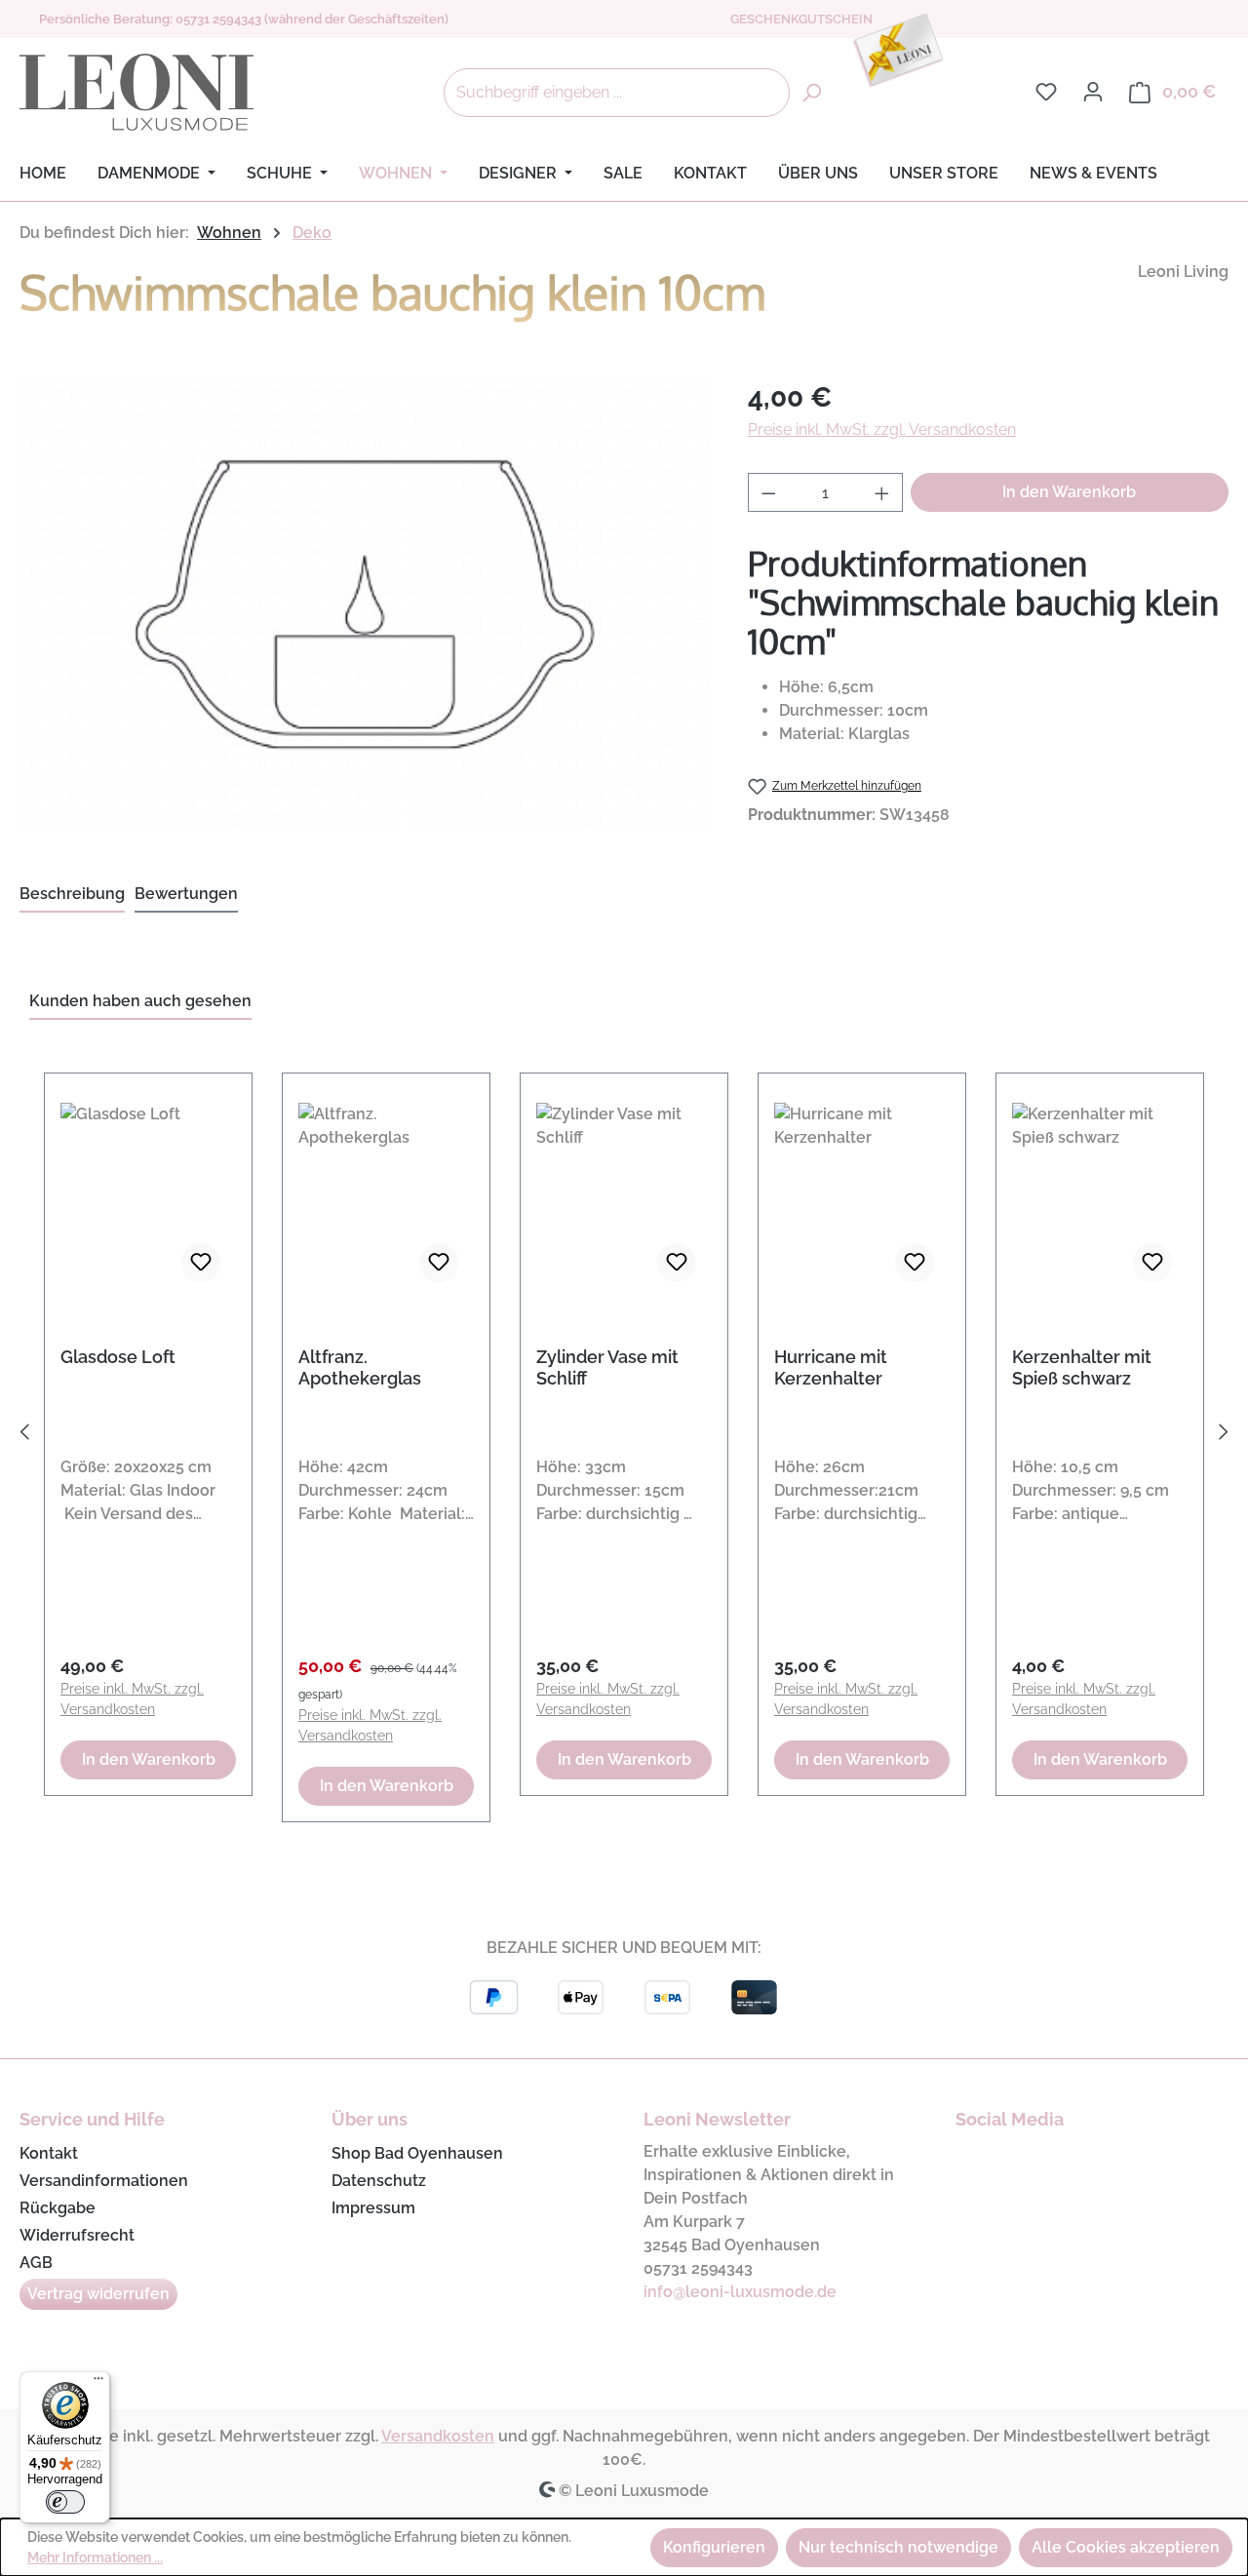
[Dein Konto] (1093, 92)
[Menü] (98, 2383)
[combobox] (617, 93)
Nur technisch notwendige (898, 2547)
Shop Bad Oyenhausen (417, 2153)
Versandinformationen (104, 2181)
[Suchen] (811, 93)
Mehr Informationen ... (95, 2557)
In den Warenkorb (1069, 492)
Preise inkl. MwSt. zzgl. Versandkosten (882, 429)
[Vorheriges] (24, 1436)
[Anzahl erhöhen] (882, 492)
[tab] (72, 895)
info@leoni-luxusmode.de (740, 2292)
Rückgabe (58, 2208)
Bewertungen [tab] (186, 894)
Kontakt (49, 2153)
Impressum (373, 2208)
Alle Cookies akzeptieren (1126, 2547)
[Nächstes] (1224, 1436)
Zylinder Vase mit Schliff (607, 1367)
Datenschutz (379, 2181)
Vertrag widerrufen (98, 2294)
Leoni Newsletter (717, 2119)
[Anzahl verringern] (768, 492)
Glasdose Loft (118, 1357)
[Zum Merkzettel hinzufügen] (201, 1263)
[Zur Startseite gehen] (136, 93)
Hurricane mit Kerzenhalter (831, 1367)
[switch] (65, 2502)
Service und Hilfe (92, 2119)
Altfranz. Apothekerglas (360, 1367)
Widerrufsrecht (77, 2235)
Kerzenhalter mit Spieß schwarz (1082, 1367)
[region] (624, 1436)
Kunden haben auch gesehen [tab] (140, 1001)
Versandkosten (438, 2436)
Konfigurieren (714, 2547)
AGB (36, 2263)
